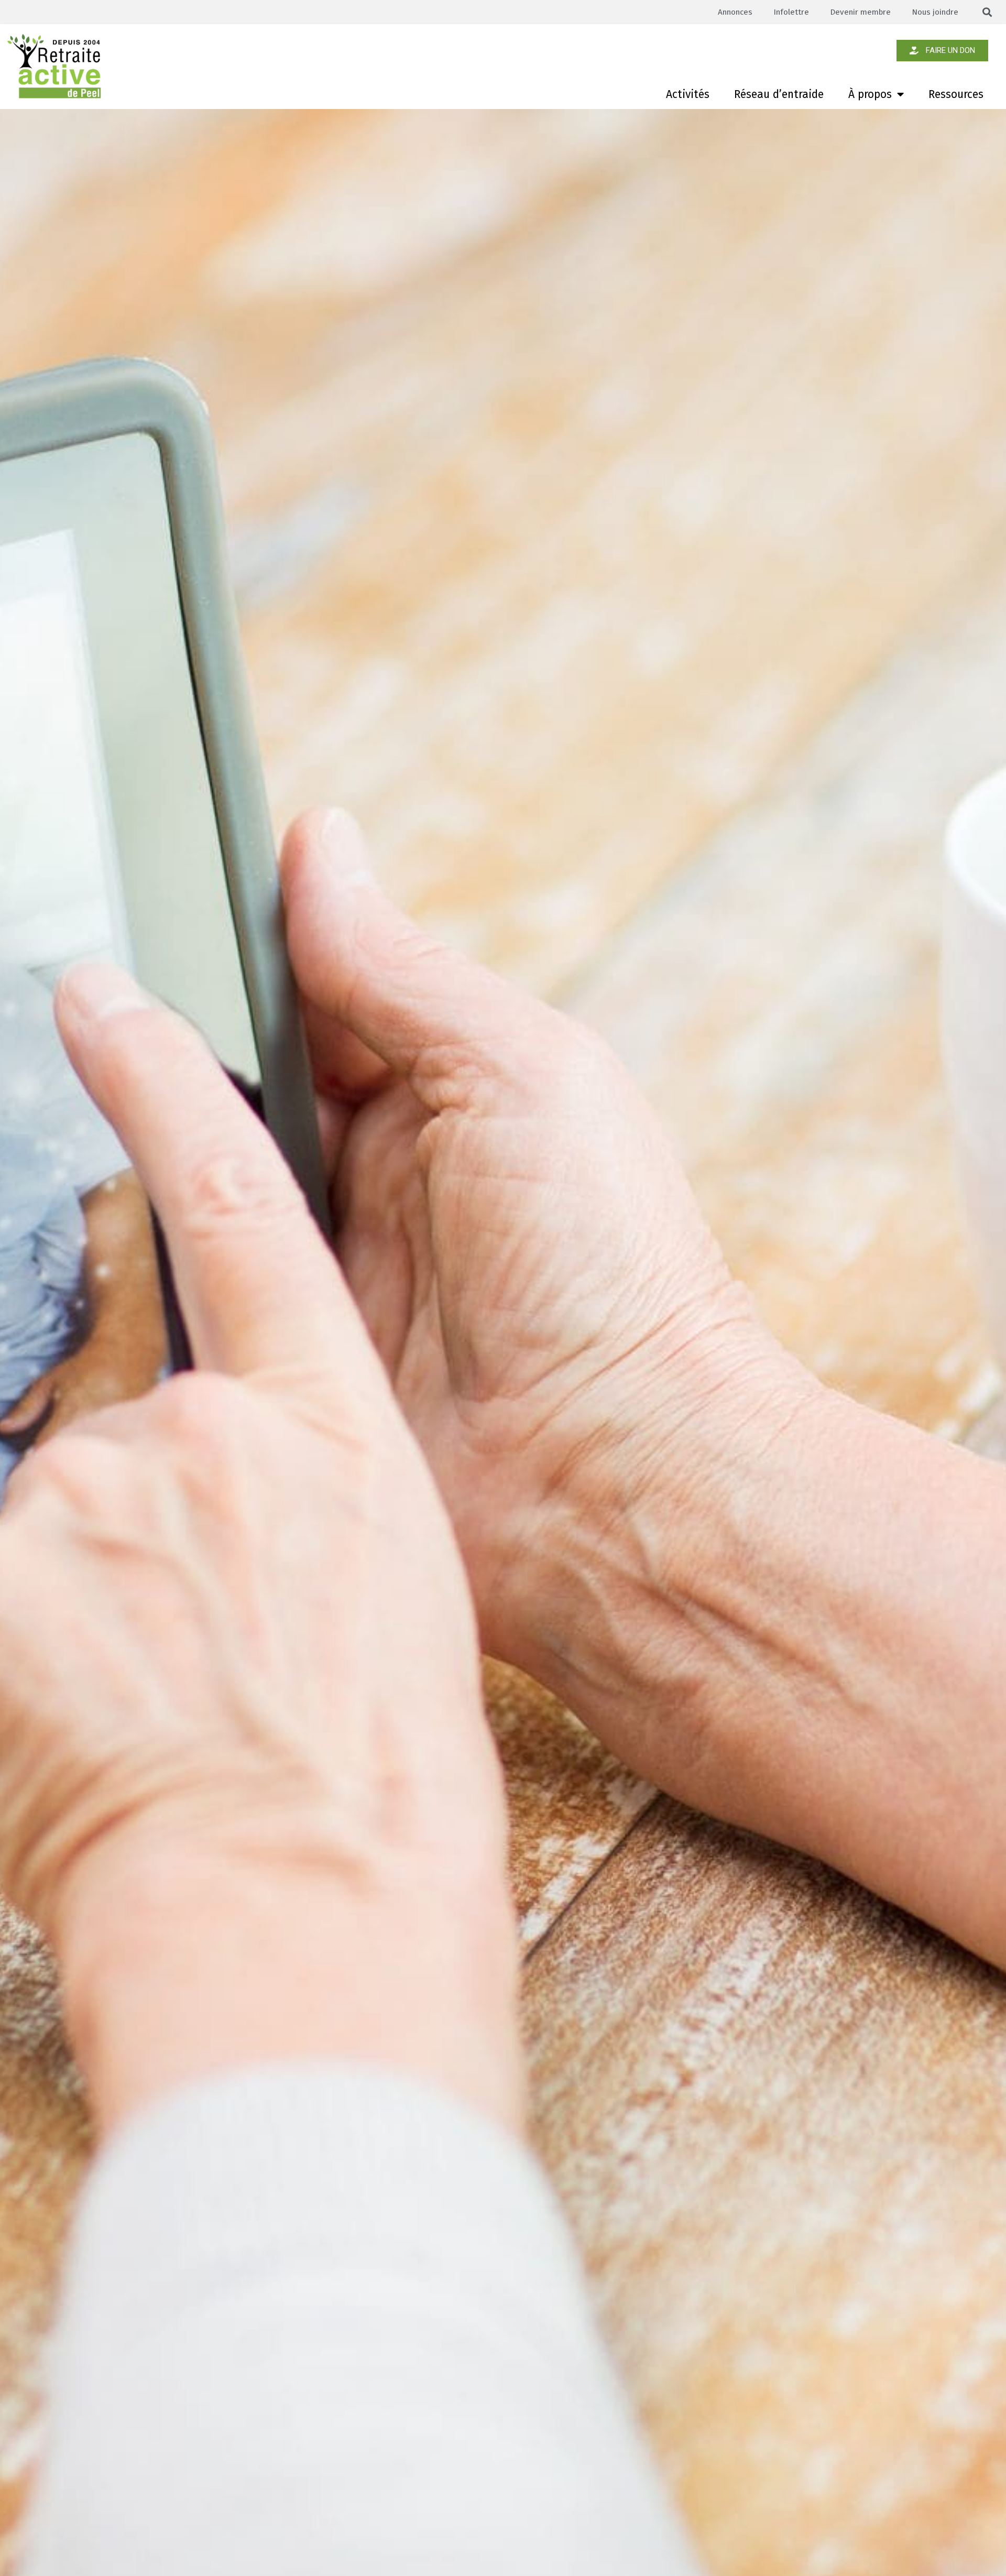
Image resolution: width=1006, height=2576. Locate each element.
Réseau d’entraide (779, 94)
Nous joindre (935, 12)
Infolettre (791, 12)
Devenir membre (860, 12)
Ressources (956, 94)
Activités (688, 94)
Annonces (735, 12)
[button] (987, 12)
